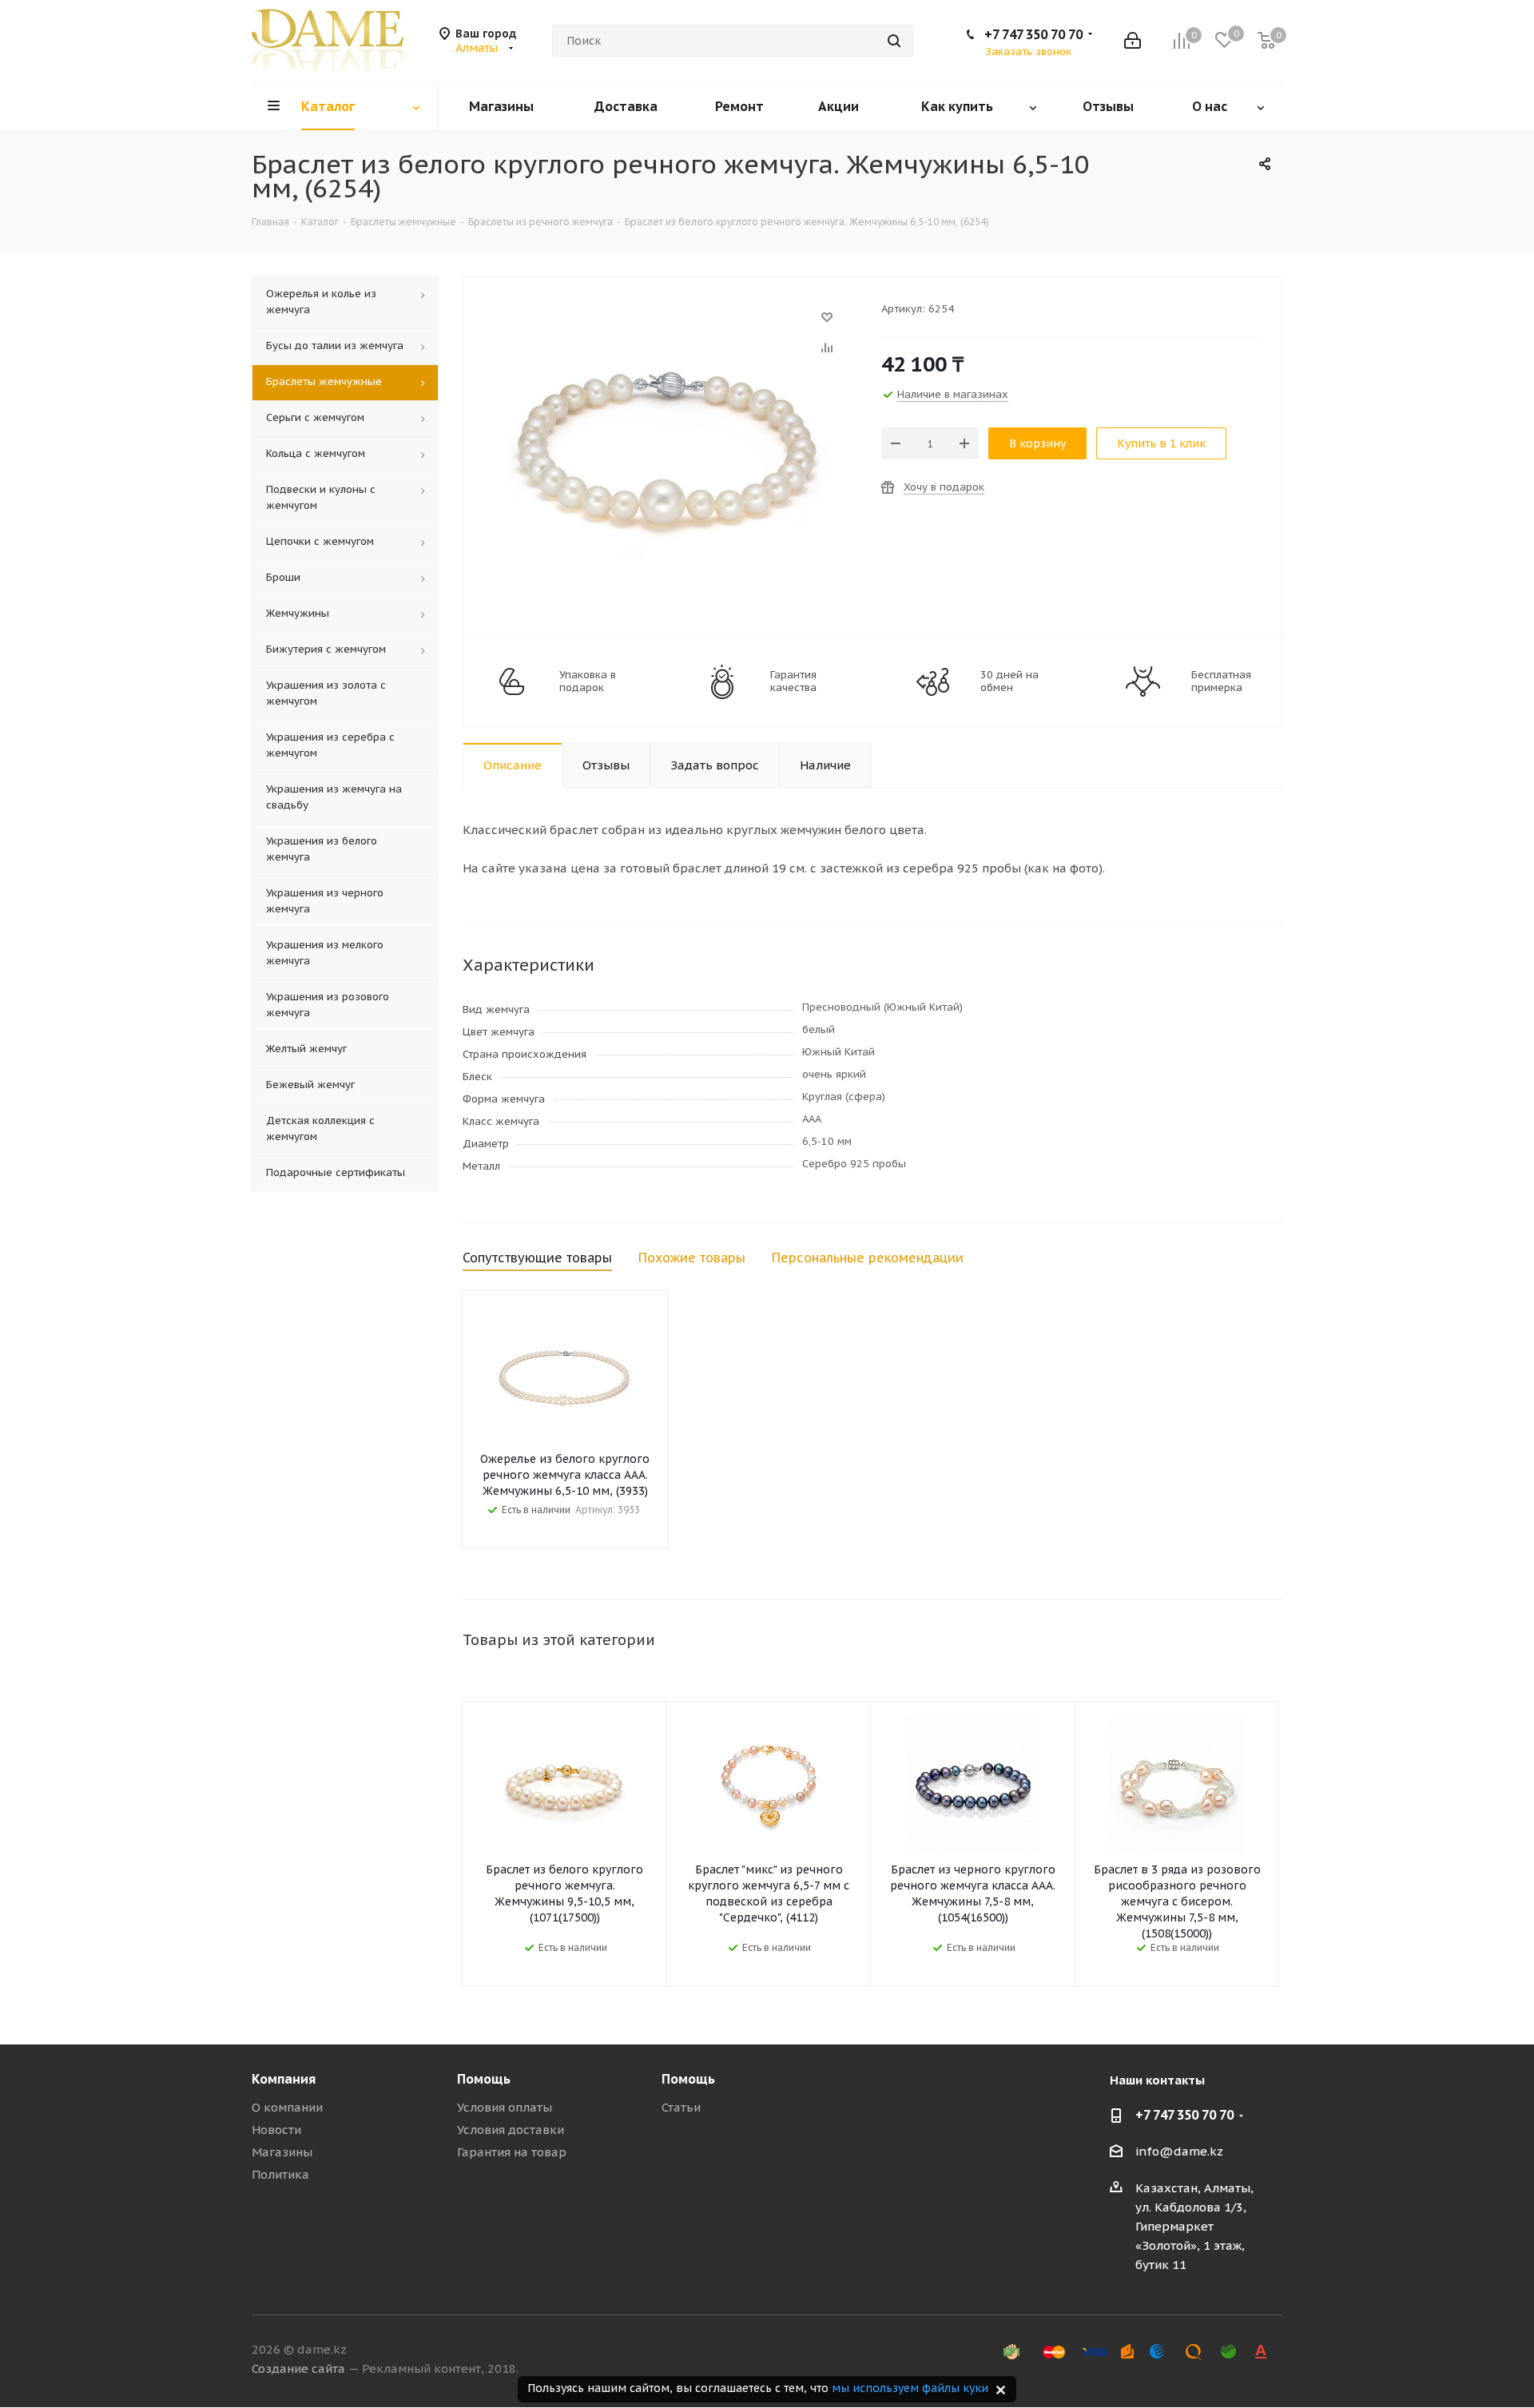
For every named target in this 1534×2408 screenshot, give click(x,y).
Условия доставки (511, 2130)
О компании (287, 2107)
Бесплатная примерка (1221, 681)
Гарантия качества (793, 681)
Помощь (484, 2079)
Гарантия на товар (512, 2152)
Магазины (282, 2152)
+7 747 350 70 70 (1033, 34)
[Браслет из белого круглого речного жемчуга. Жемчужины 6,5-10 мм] (668, 325)
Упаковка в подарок (588, 681)
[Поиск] (894, 41)
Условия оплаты (505, 2107)
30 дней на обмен (1009, 681)
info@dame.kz (1179, 2151)
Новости (276, 2130)
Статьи (681, 2107)
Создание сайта (298, 2368)
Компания (284, 2079)
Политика (280, 2174)
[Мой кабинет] (1133, 41)
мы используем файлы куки (910, 2388)
